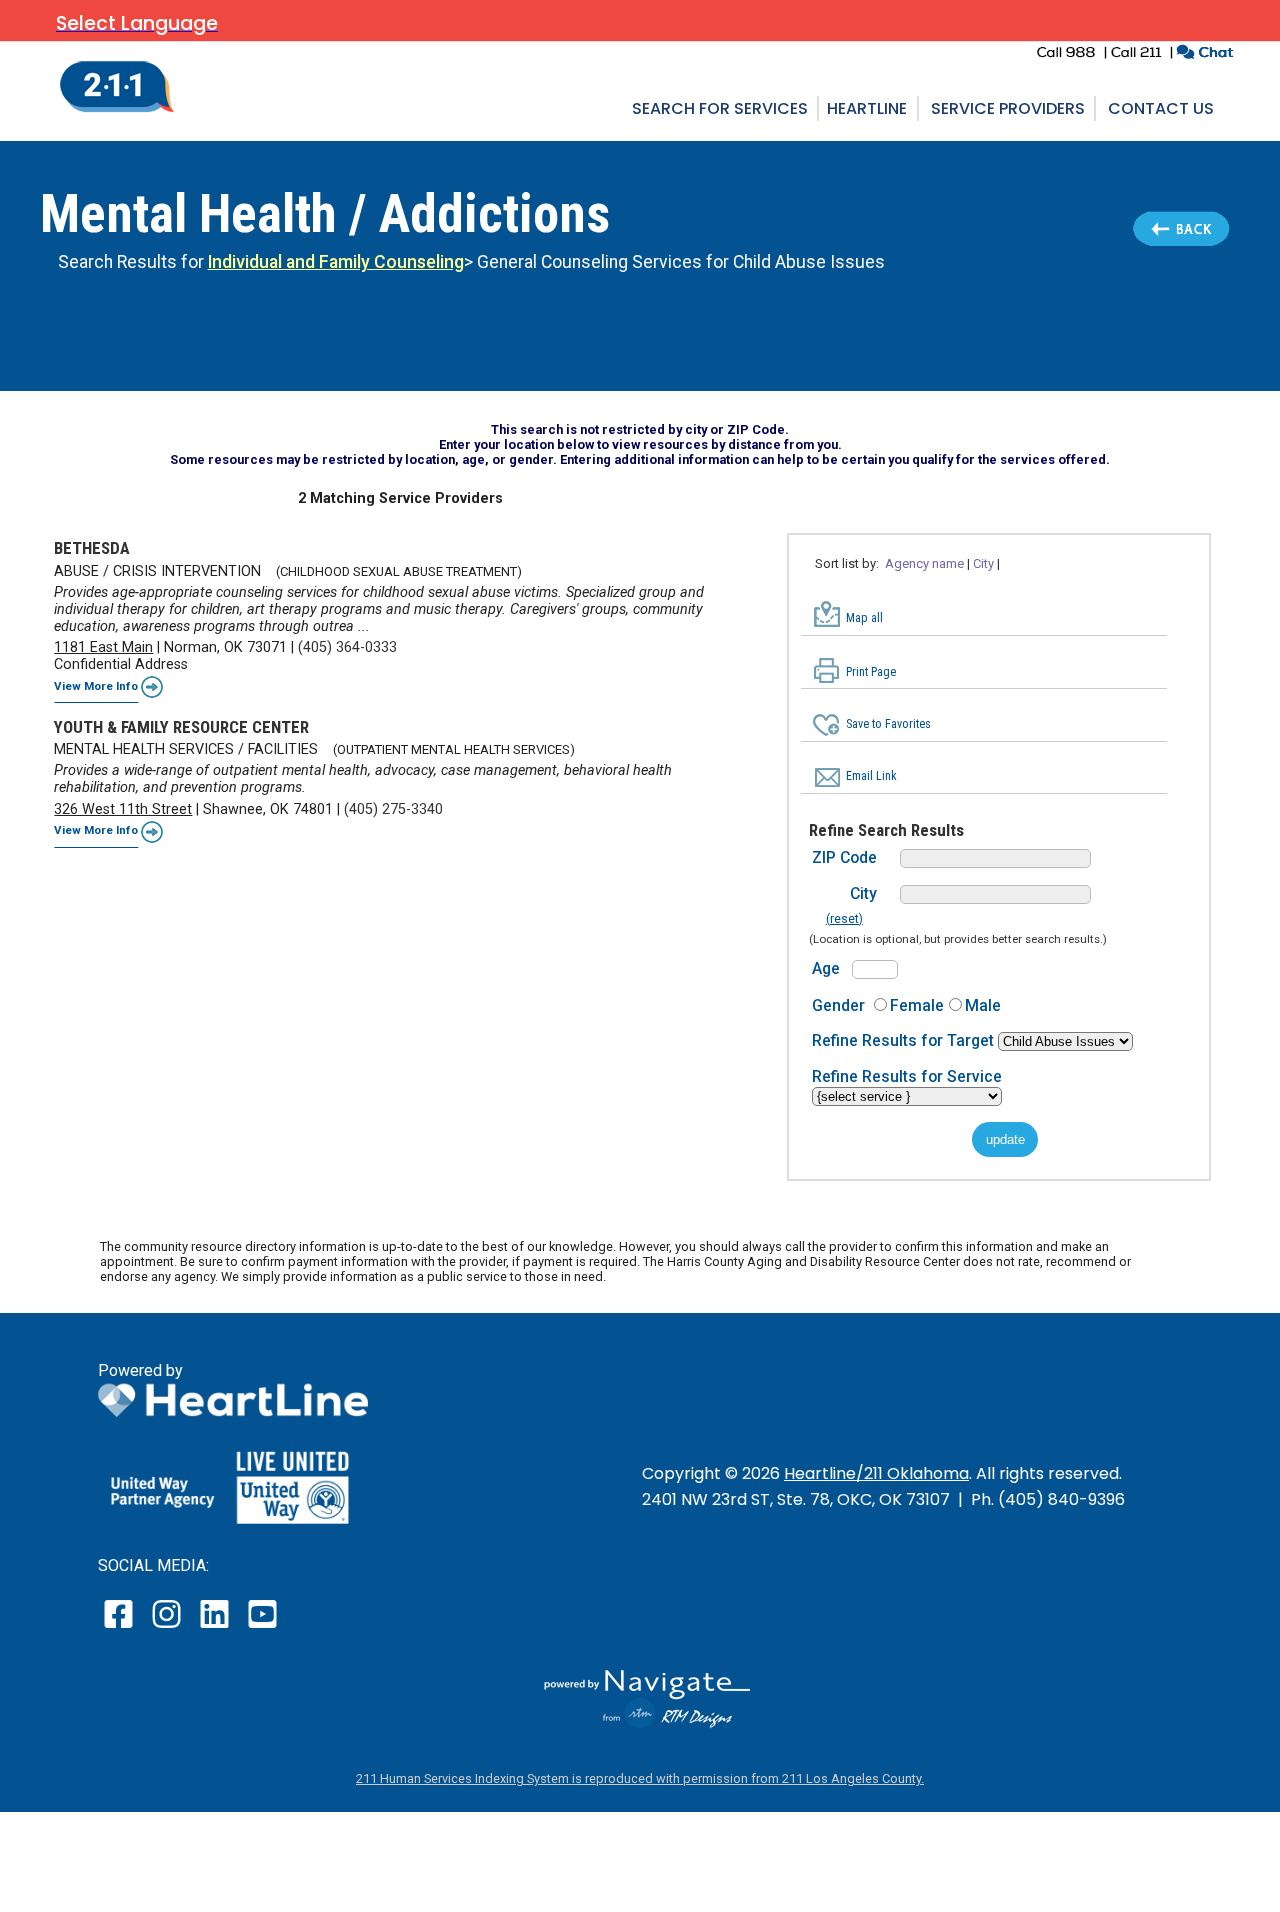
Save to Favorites (888, 724)
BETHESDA (92, 548)
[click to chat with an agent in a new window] (1204, 54)
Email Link (871, 776)
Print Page (871, 672)
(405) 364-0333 (347, 647)
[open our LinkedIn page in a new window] (216, 1627)
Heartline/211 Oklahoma (876, 1473)
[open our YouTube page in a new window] (261, 1627)
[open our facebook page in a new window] (121, 1627)
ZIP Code (844, 857)
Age (826, 968)
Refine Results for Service (907, 1076)
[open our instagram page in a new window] (167, 1627)
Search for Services (720, 108)
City (863, 893)
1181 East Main (103, 647)
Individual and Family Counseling (336, 262)
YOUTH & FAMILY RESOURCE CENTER (181, 727)
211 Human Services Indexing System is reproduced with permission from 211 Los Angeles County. (640, 1778)
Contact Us (1161, 108)
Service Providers (1008, 108)
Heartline (867, 108)
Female (917, 1005)
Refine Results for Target (905, 1040)
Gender (838, 1005)
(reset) (844, 919)
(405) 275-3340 (393, 809)
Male (983, 1005)
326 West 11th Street (123, 809)
